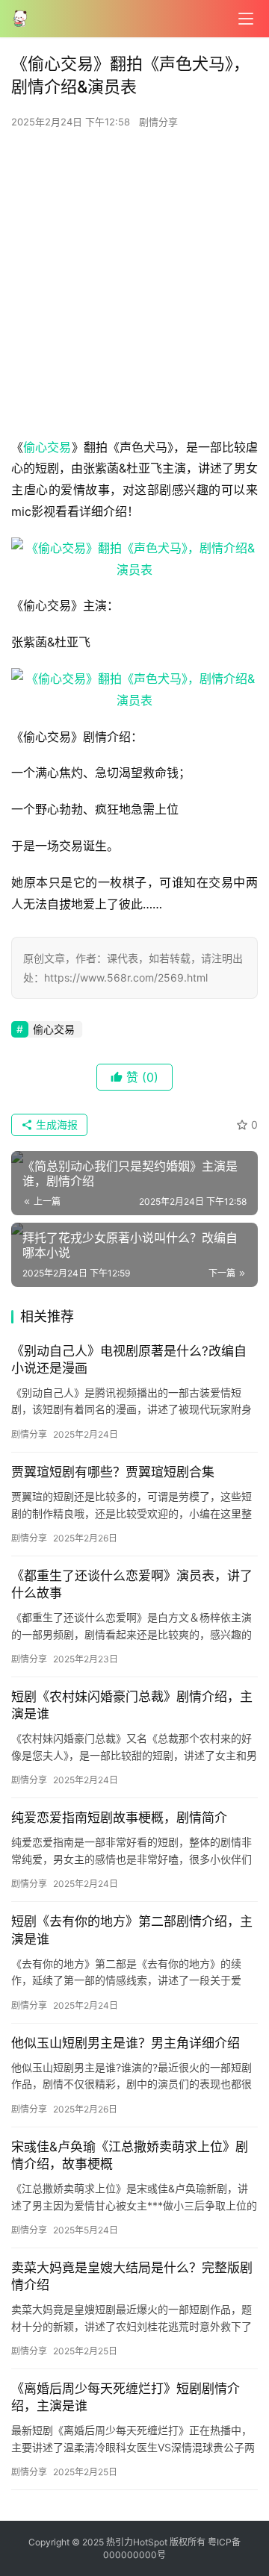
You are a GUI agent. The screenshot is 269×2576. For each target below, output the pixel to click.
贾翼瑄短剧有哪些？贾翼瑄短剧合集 (113, 1472)
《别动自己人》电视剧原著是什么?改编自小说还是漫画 (129, 1360)
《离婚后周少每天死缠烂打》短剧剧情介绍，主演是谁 (126, 2397)
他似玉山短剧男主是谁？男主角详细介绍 (126, 2043)
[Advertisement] (134, 287)
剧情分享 (158, 122)
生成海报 (55, 1125)
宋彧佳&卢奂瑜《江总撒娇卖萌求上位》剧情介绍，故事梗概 (130, 2155)
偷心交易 (47, 447)
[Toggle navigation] (246, 19)
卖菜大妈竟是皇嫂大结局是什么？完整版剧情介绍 (132, 2276)
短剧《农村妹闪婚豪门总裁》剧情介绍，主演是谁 (132, 1705)
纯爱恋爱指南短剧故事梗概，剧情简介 (119, 1818)
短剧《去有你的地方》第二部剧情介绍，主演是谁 (132, 1930)
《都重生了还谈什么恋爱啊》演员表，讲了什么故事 (132, 1584)
